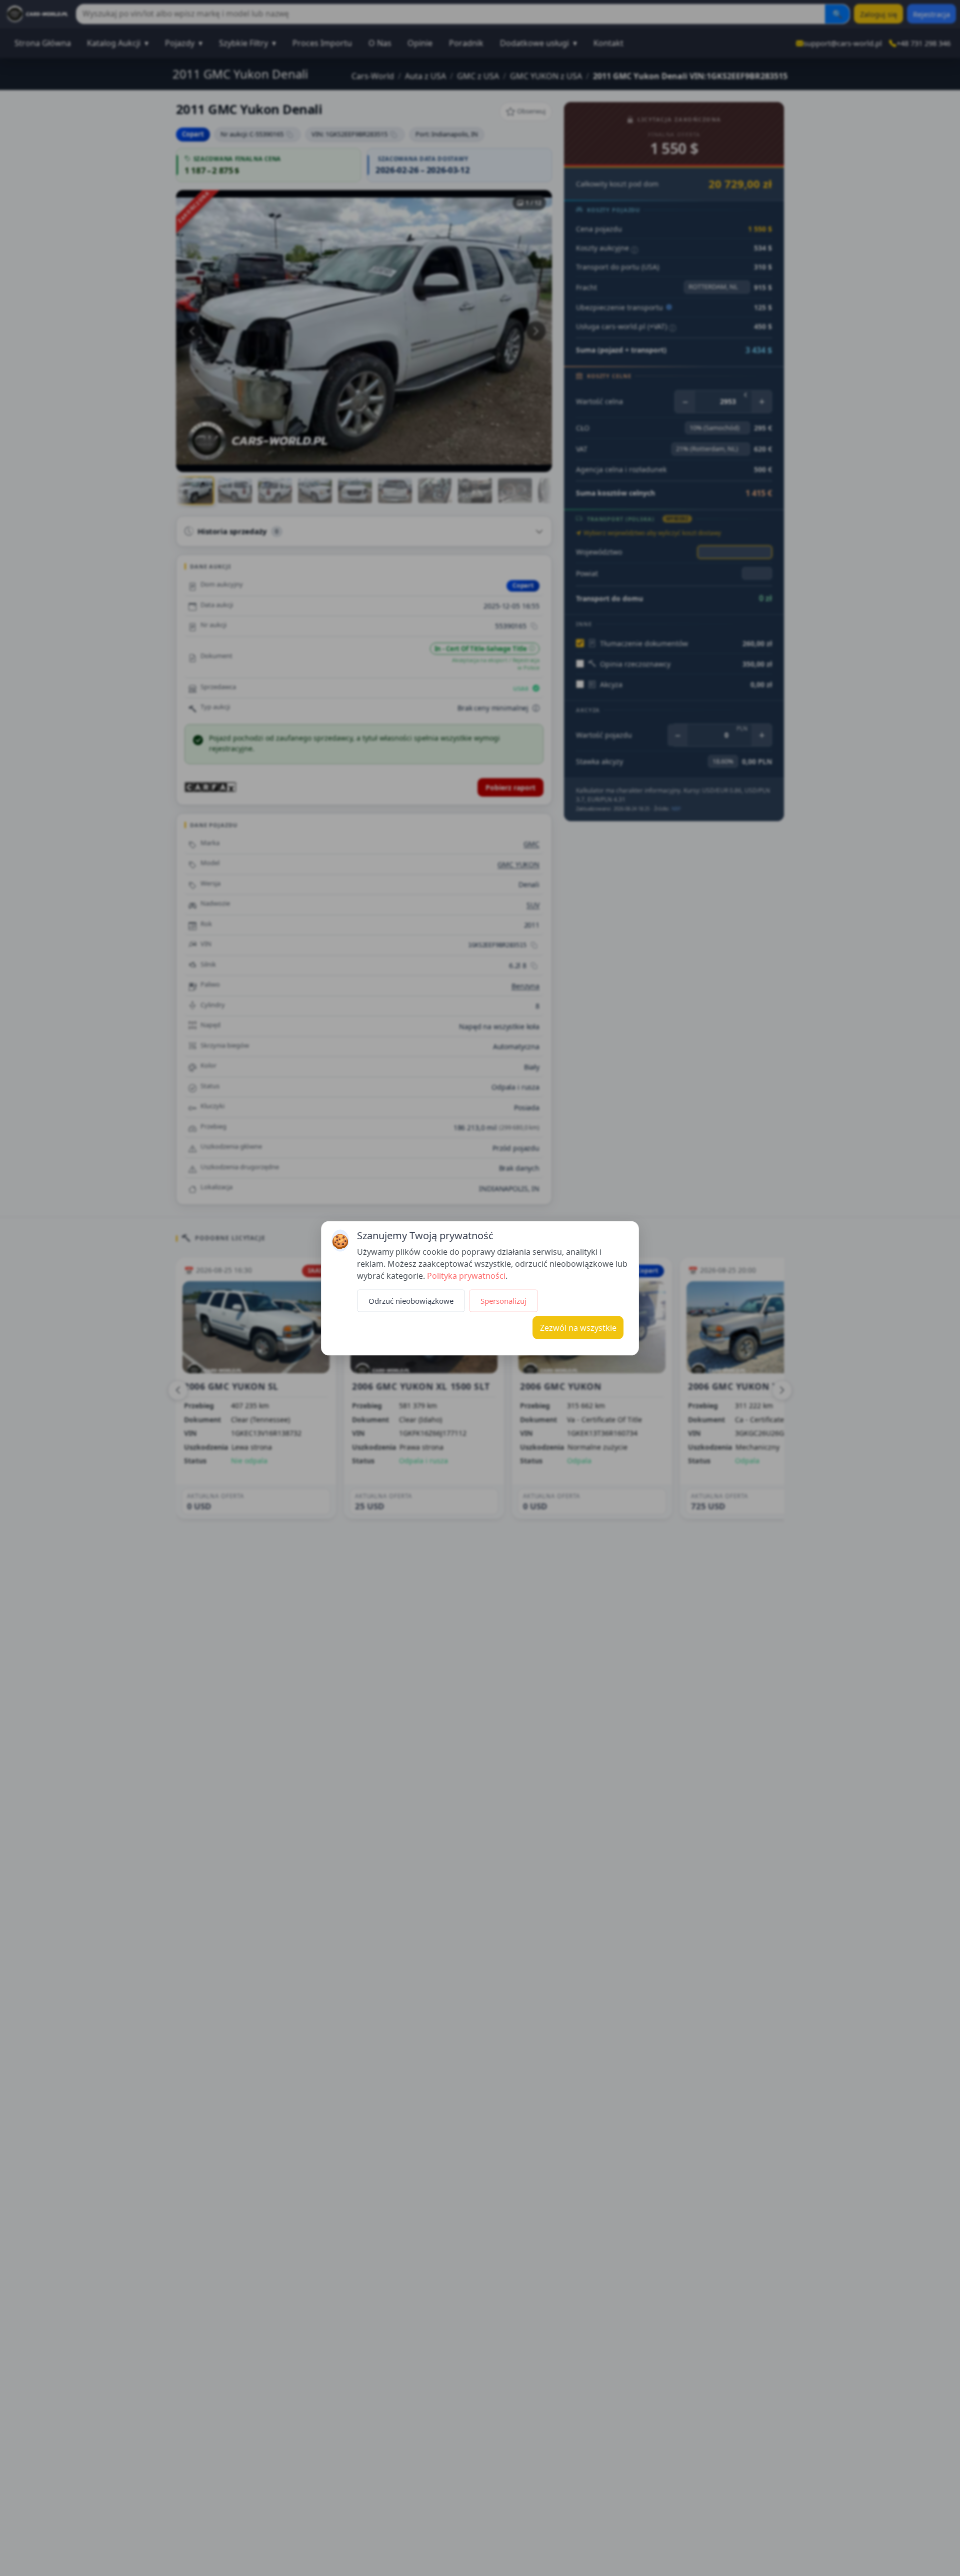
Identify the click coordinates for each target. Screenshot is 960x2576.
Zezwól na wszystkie (578, 1327)
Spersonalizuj (503, 1300)
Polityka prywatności (466, 1275)
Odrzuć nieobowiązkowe (411, 1300)
